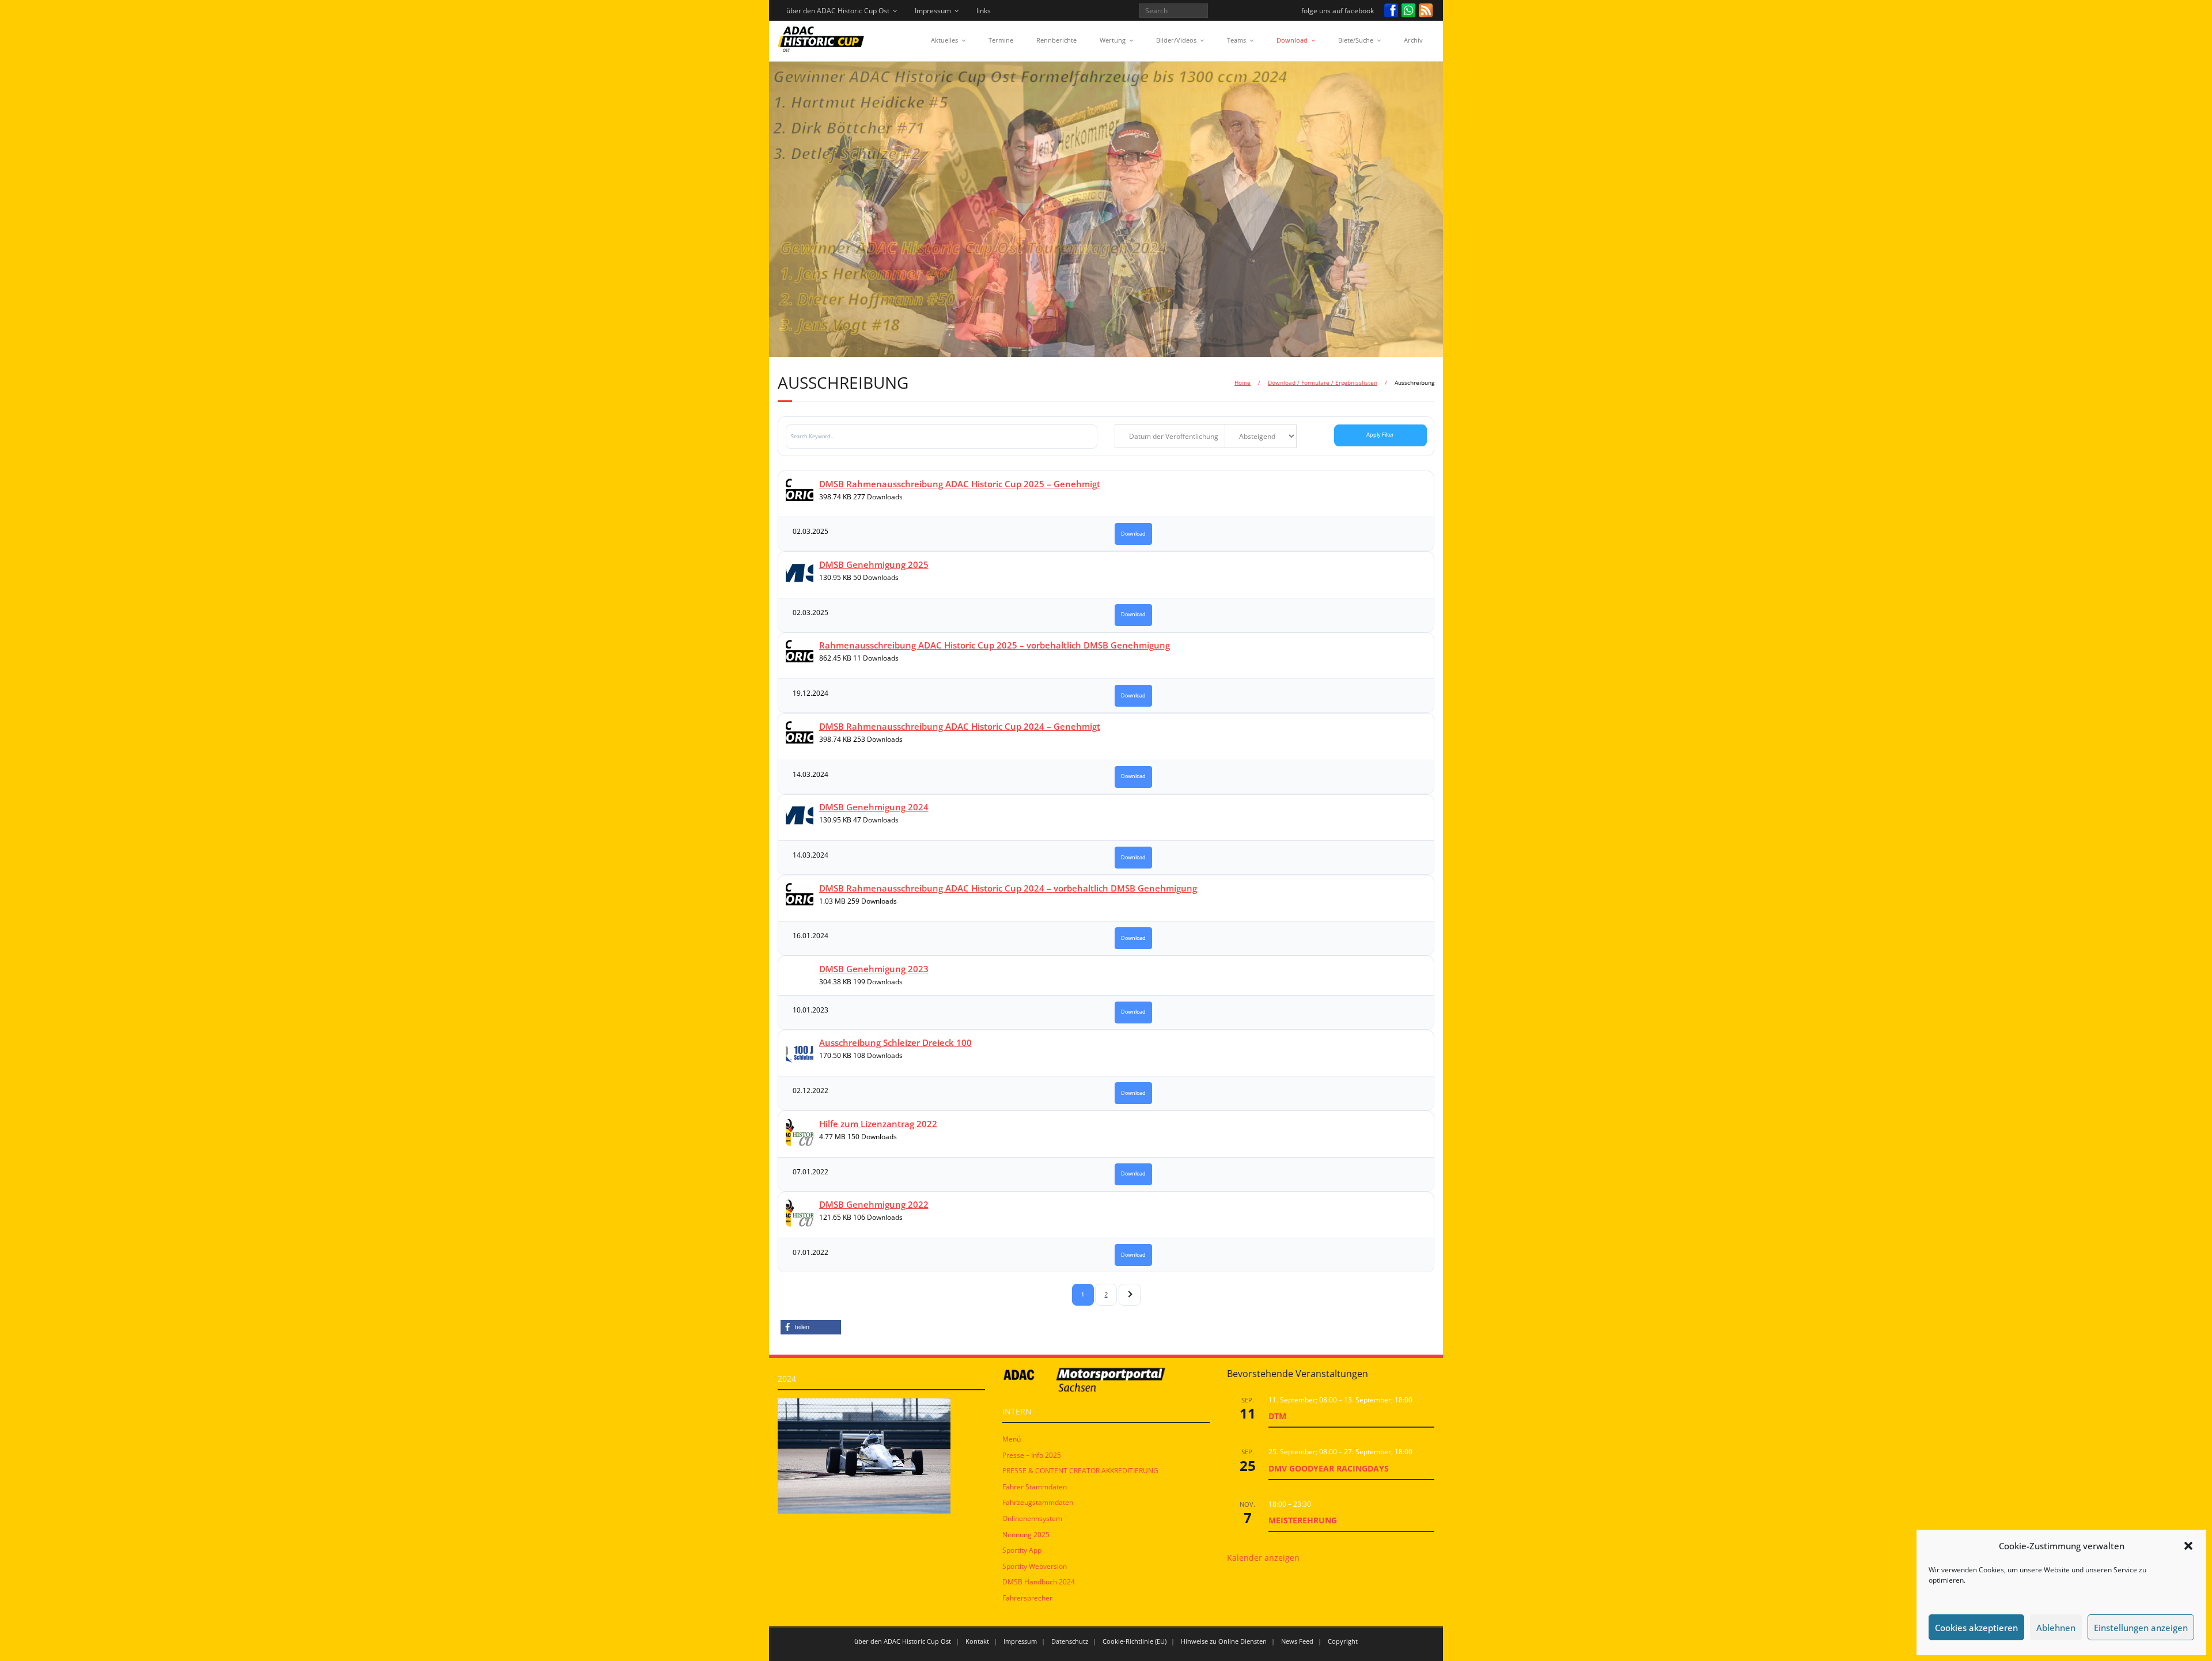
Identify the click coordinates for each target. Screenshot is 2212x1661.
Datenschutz (1070, 1641)
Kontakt (977, 1641)
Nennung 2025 (1026, 1535)
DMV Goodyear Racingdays (1329, 1468)
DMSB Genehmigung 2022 (874, 1204)
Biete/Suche (1356, 40)
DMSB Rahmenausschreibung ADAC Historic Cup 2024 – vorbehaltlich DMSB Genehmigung (1008, 888)
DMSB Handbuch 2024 (1039, 1582)
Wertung (1113, 40)
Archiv (1413, 40)
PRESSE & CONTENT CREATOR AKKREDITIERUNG (1080, 1471)
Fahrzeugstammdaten (1038, 1502)
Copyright (1343, 1641)
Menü (1012, 1439)
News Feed (1297, 1641)
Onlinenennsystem (1032, 1518)
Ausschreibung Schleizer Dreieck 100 (895, 1042)
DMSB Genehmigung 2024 (874, 807)
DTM (1277, 1416)
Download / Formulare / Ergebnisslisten (1323, 382)
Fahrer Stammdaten (1035, 1487)
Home (1243, 382)
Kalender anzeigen (1263, 1558)
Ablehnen (2056, 1628)
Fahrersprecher (1027, 1598)
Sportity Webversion (1035, 1566)
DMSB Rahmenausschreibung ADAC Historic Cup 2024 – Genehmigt (960, 726)
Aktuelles (944, 40)
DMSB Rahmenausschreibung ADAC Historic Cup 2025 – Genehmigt (960, 484)
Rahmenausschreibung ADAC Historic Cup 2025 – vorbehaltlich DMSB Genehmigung (995, 645)
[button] (2188, 1546)
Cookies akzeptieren (1976, 1628)
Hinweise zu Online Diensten (1224, 1641)
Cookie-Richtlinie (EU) (1135, 1641)
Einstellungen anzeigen (2141, 1628)
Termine (1001, 40)
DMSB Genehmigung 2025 (874, 564)
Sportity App (1022, 1550)
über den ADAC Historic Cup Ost (838, 11)
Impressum (933, 11)
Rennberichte (1056, 40)
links (984, 11)
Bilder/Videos (1176, 40)
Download (1292, 40)
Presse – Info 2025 (1032, 1455)
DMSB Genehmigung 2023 (874, 969)
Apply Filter (1380, 435)
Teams (1236, 40)
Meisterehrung (1303, 1520)
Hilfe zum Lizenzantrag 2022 (878, 1124)
